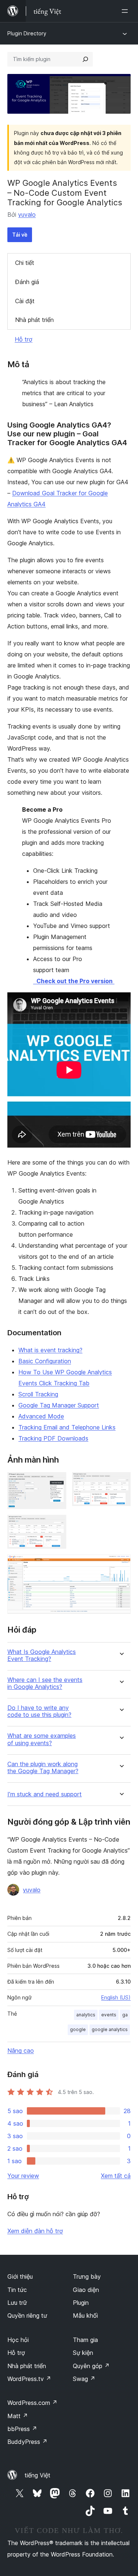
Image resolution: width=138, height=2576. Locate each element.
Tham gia (85, 2340)
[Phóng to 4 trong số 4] (121, 1565)
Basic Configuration (45, 1361)
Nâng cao (21, 2051)
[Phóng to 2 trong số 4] (121, 1482)
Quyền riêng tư (27, 2315)
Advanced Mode (41, 1416)
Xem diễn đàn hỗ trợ (35, 2231)
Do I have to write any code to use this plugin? (39, 1711)
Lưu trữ (17, 2303)
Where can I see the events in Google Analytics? (45, 1683)
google (78, 2029)
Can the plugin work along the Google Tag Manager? (43, 1768)
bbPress (22, 2429)
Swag (84, 2379)
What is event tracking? (50, 1350)
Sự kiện (83, 2353)
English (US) (116, 1997)
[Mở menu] (126, 11)
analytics (86, 2015)
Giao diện (86, 2290)
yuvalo (27, 215)
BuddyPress (27, 2442)
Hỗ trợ (24, 339)
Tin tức (17, 2290)
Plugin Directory (27, 33)
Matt (18, 2416)
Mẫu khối (85, 2315)
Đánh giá (27, 282)
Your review (23, 2176)
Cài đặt (25, 301)
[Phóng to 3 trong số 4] (56, 1525)
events (109, 2015)
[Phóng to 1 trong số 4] (56, 1482)
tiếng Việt (38, 2475)
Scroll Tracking (38, 1394)
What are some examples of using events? (42, 1739)
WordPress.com (32, 2403)
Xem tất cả (116, 2176)
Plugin (81, 2303)
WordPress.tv (29, 2379)
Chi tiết (25, 263)
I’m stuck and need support (45, 1794)
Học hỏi (18, 2340)
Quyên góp (91, 2366)
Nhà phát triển (34, 320)
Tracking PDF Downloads (53, 1438)
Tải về (20, 235)
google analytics (110, 2029)
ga (125, 2015)
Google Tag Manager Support (59, 1405)
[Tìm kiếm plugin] (85, 59)
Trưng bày (87, 2276)
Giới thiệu (20, 2276)
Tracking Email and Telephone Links (67, 1427)
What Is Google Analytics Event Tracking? (42, 1655)
